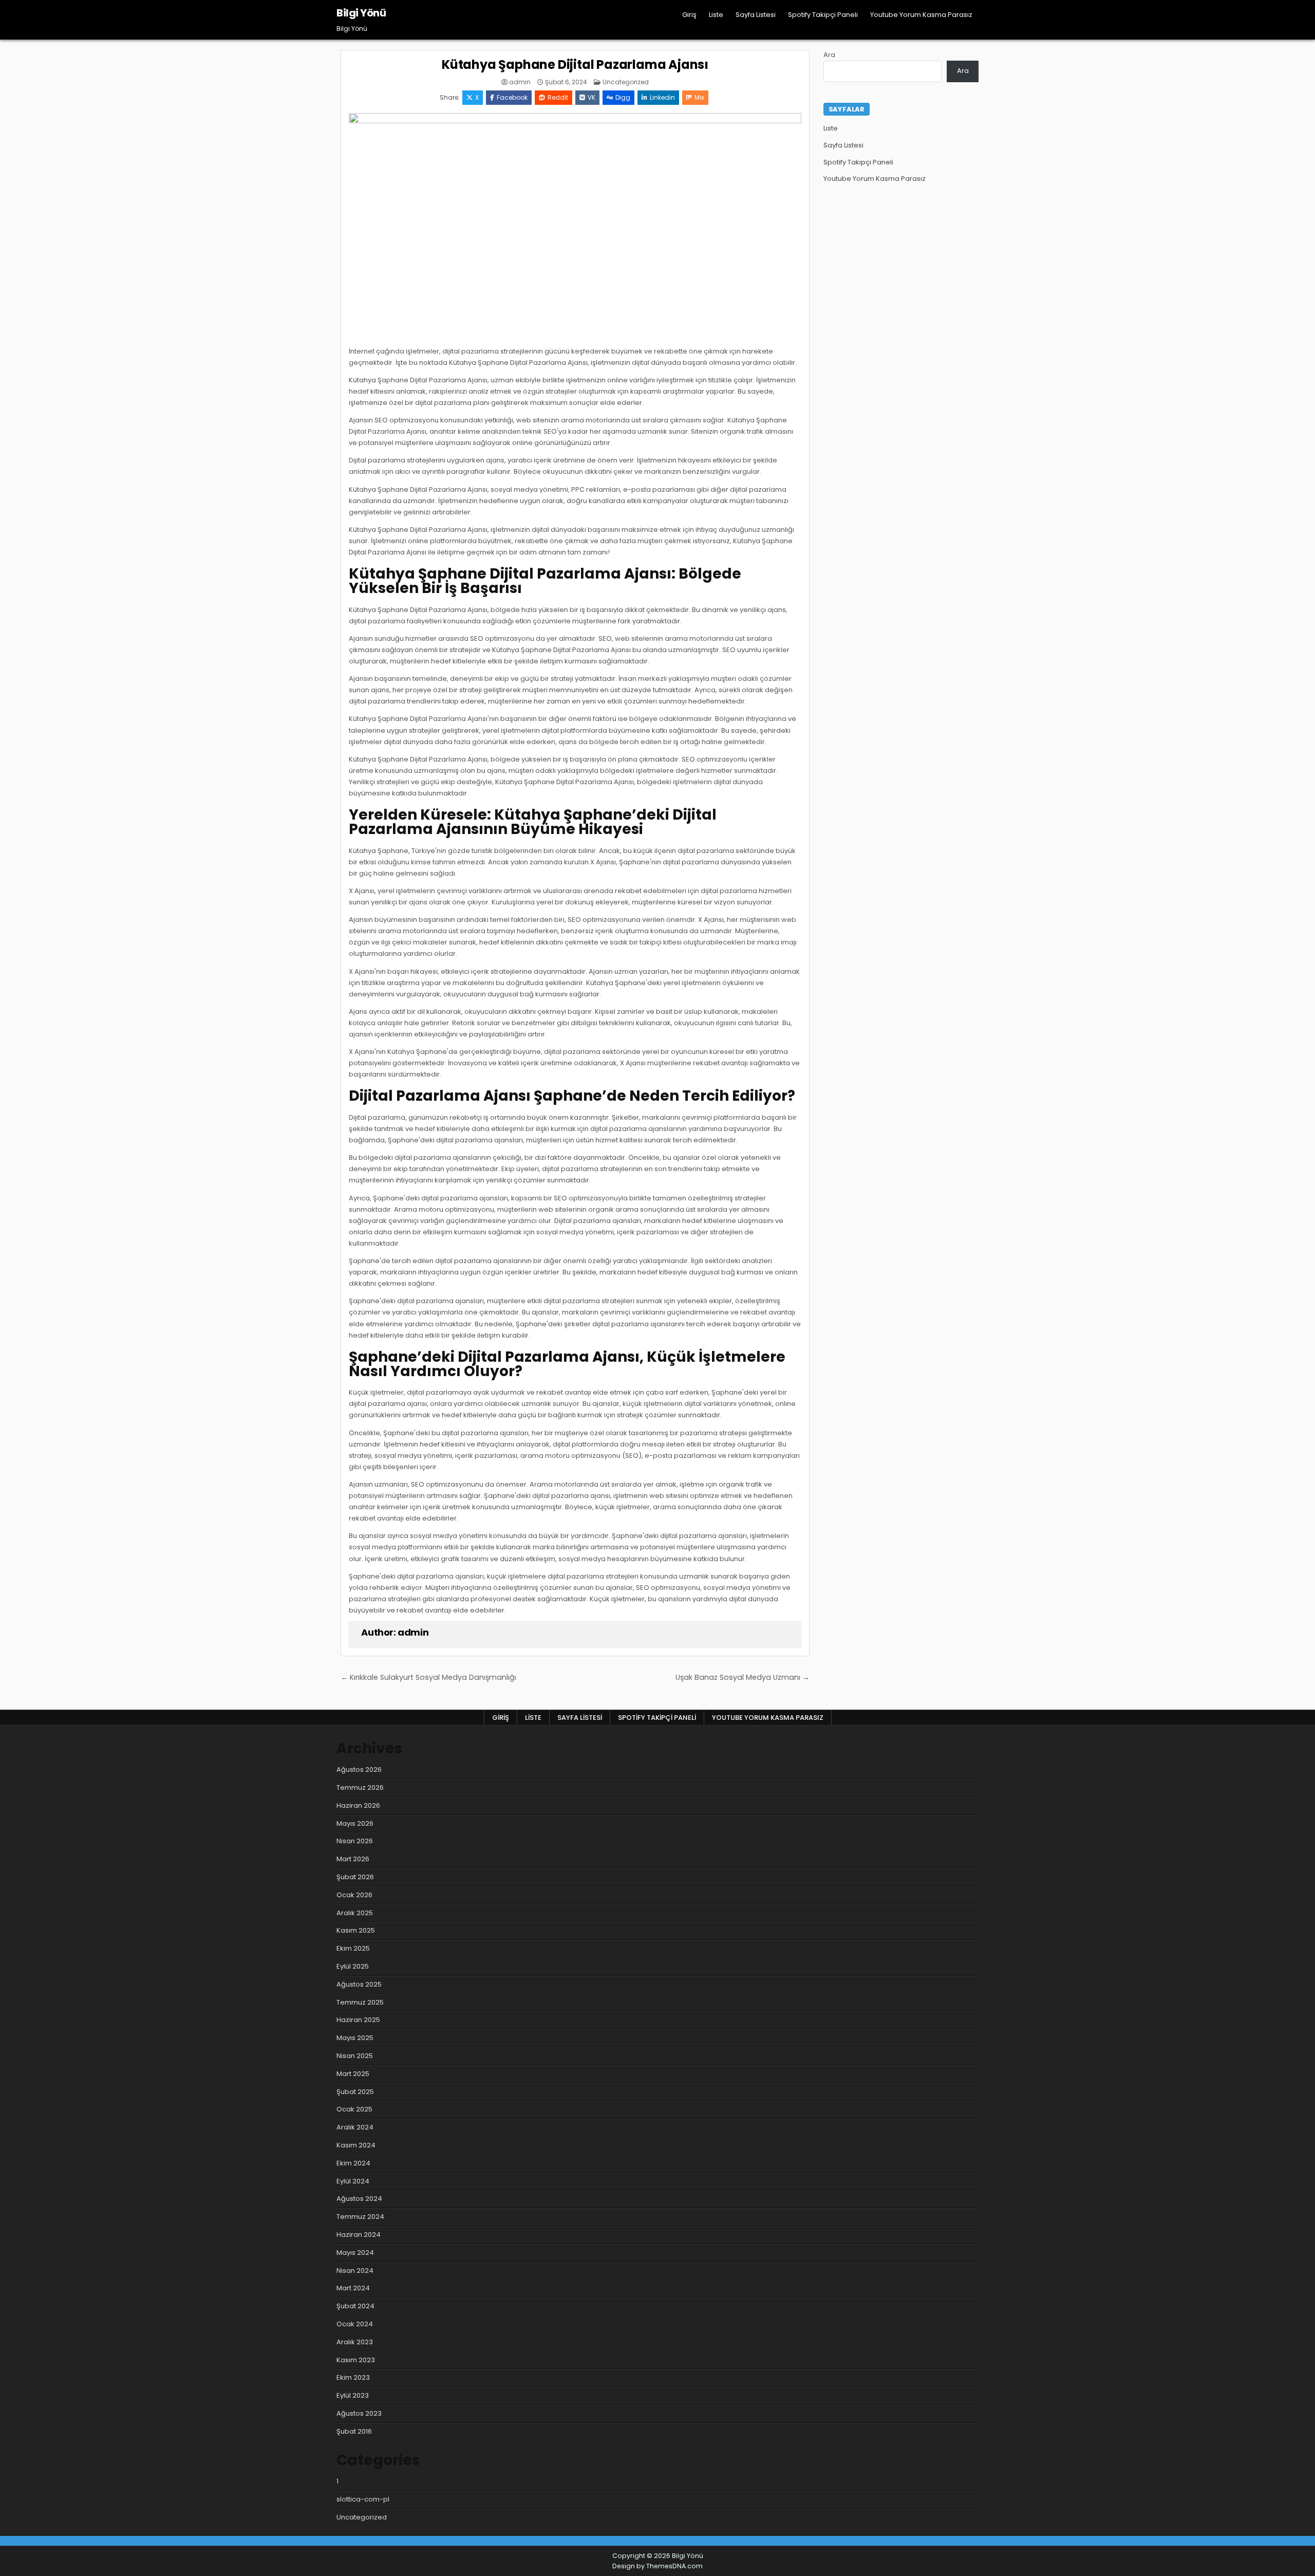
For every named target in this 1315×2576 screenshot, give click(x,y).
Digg (623, 97)
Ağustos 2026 (359, 1769)
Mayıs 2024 (355, 2253)
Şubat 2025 (355, 2092)
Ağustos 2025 (359, 1984)
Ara (829, 55)
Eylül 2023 (353, 2395)
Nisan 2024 (355, 2271)
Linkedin (662, 97)
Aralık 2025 (355, 1913)
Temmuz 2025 (360, 2002)
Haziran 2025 (358, 2020)
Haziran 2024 (359, 2235)
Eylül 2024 (353, 2181)
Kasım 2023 (356, 2360)
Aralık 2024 (355, 2127)
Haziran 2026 (358, 1805)
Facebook (512, 97)
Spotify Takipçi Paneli (823, 15)
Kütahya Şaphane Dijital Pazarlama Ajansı (575, 64)
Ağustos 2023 (359, 2413)
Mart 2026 (353, 1859)
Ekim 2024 (353, 2163)
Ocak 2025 (354, 2109)
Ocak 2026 (354, 1895)
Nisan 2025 (355, 2056)
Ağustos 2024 (359, 2199)
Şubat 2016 (354, 2431)
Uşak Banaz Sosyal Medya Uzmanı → (743, 1677)
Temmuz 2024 (360, 2217)
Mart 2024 (353, 2288)
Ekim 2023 (353, 2377)
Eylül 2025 (353, 1966)
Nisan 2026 (355, 1841)
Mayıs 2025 (355, 2038)
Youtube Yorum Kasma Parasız (921, 15)
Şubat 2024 (355, 2306)
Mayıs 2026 (355, 1823)
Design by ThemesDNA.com (657, 2566)
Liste (716, 15)
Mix (699, 97)
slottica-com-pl (363, 2499)
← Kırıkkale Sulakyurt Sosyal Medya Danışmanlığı (428, 1677)
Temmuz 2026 (360, 1787)
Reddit (558, 97)
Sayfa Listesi (756, 15)
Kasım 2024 (356, 2145)
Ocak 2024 (355, 2324)
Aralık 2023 (355, 2342)
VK (591, 97)
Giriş (689, 15)
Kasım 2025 (356, 1930)
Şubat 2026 (355, 1877)
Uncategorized (626, 82)
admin (520, 82)
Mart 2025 (353, 2074)
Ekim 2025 (353, 1948)
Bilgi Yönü (361, 13)
